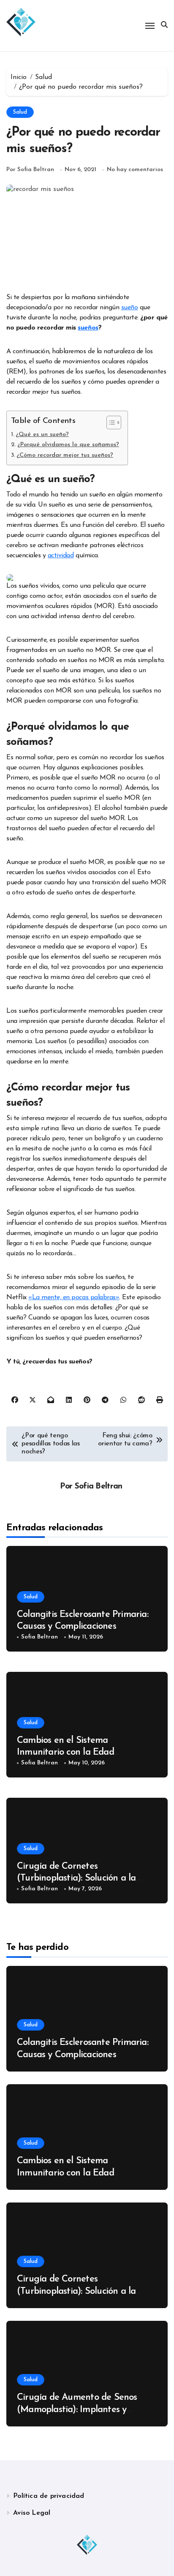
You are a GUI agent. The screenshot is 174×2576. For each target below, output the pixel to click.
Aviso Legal (32, 2513)
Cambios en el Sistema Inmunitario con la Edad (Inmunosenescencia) (65, 1753)
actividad (61, 556)
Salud (20, 112)
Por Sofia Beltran (30, 170)
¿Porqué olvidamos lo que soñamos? (68, 445)
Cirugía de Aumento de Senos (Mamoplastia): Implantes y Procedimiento (77, 2410)
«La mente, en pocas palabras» (74, 1298)
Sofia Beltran (99, 1487)
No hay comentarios (135, 170)
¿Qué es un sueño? (42, 435)
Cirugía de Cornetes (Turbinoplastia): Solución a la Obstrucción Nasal (76, 1878)
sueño (130, 308)
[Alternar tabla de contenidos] (110, 423)
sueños (88, 328)
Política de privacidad (49, 2496)
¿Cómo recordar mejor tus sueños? (65, 455)
